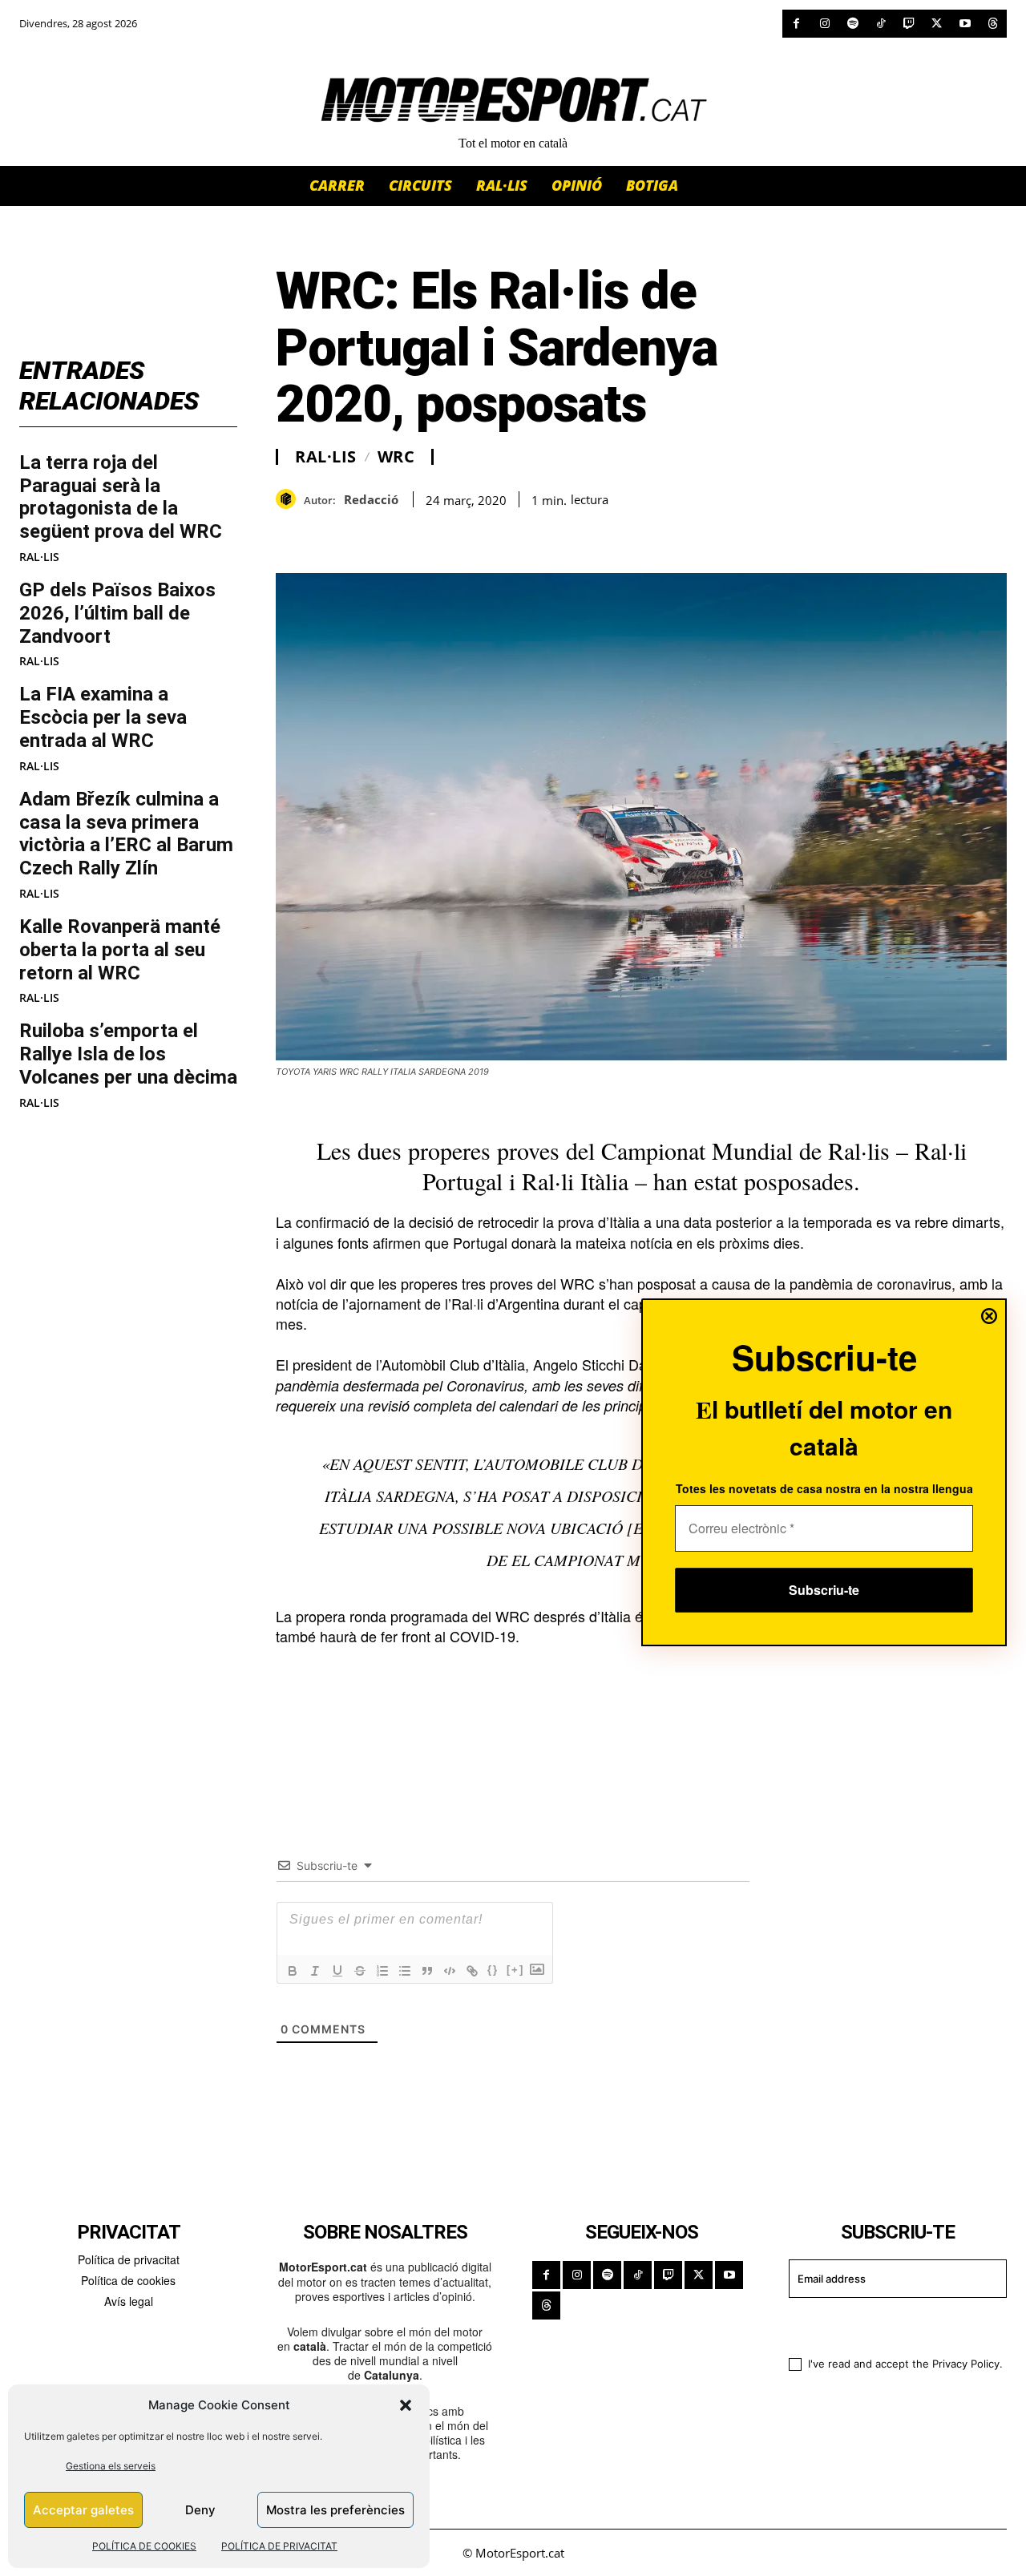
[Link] (472, 1971)
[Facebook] (796, 24)
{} (493, 1970)
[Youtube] (965, 24)
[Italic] (315, 1971)
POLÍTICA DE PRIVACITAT (279, 2546)
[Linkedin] (402, 533)
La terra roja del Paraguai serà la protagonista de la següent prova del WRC (121, 497)
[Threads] (993, 24)
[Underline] (337, 1971)
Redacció (371, 499)
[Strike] (360, 1971)
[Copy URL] (439, 533)
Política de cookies (128, 2280)
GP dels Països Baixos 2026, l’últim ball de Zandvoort (117, 613)
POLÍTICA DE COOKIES (144, 2546)
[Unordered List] (405, 1971)
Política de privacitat (129, 2259)
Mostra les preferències (335, 2510)
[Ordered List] (382, 1971)
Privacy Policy (966, 2364)
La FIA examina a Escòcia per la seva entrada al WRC (103, 717)
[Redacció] (290, 499)
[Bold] (293, 1971)
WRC (396, 457)
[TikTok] (881, 24)
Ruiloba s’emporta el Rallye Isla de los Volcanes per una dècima (128, 1054)
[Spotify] (852, 24)
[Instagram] (824, 24)
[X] (937, 24)
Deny (200, 2510)
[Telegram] (476, 533)
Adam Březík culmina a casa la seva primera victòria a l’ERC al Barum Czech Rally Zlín (126, 834)
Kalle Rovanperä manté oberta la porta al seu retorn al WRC (120, 950)
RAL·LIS (39, 557)
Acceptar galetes (83, 2510)
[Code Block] (450, 1971)
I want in (888, 2325)
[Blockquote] (427, 1971)
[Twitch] (909, 24)
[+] (515, 1970)
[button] (406, 2405)
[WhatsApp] (329, 533)
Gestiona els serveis (111, 2466)
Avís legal (129, 2301)
